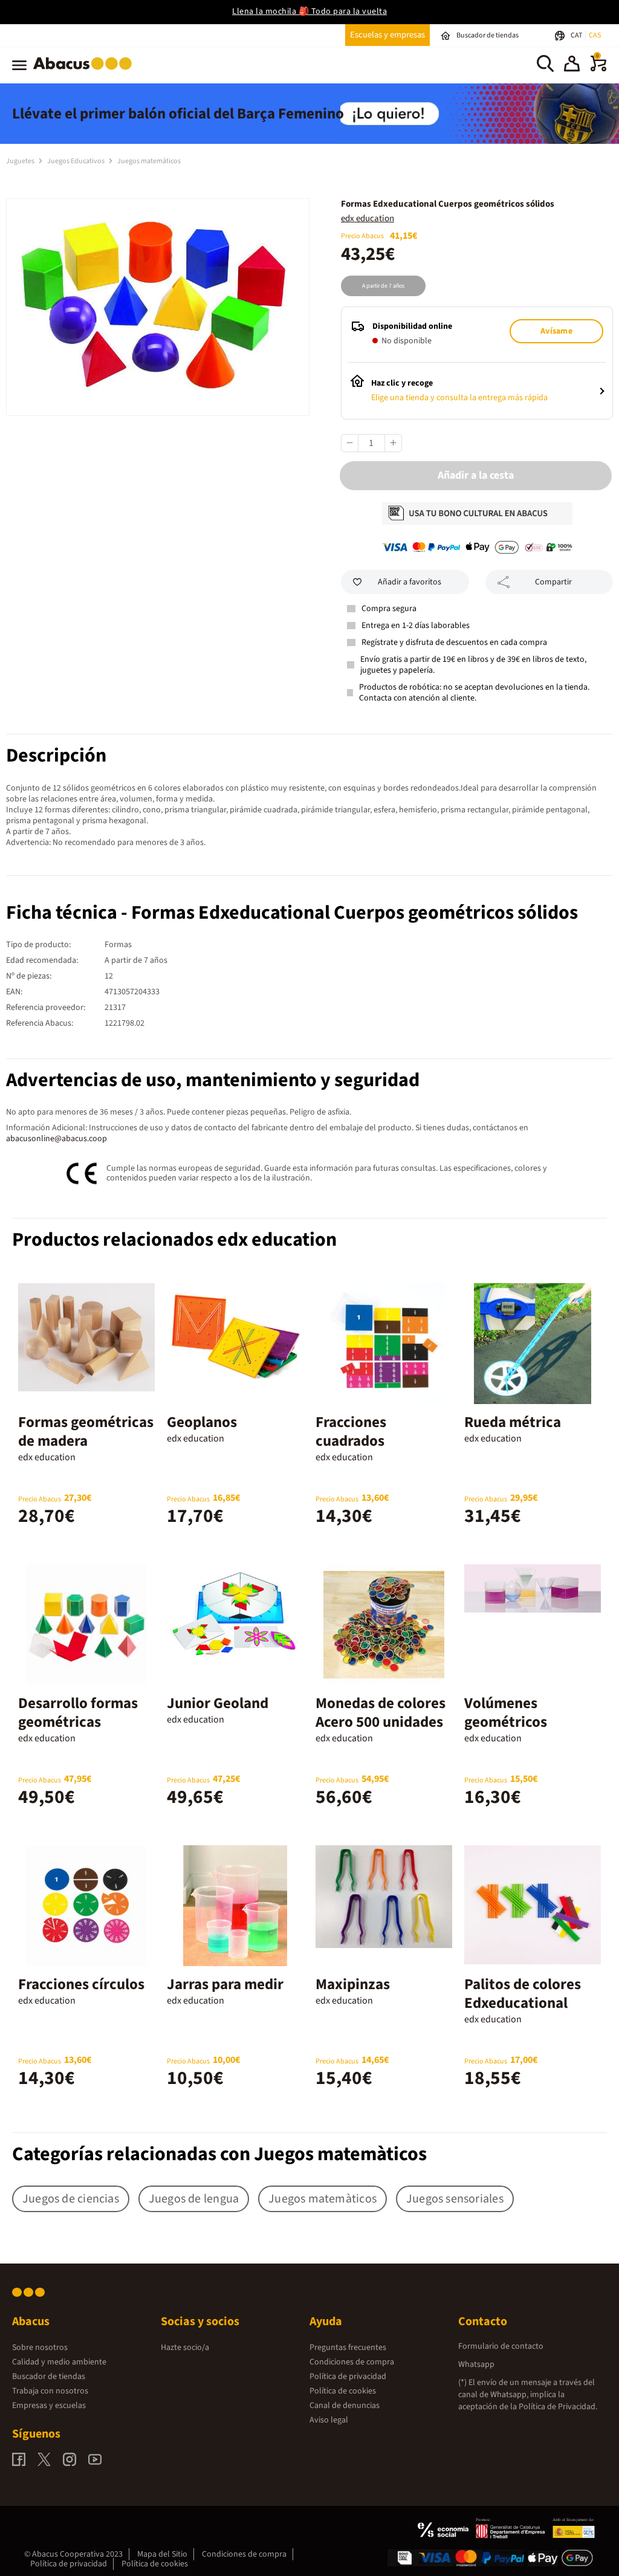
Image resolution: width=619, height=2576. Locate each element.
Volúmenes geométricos (506, 1713)
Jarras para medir (225, 1984)
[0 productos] (598, 69)
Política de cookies (343, 2391)
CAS (595, 35)
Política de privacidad (348, 2377)
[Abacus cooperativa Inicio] (86, 72)
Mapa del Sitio (162, 2554)
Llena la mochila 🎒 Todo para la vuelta (309, 11)
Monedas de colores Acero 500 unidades (381, 1713)
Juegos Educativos (76, 161)
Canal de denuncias (345, 2406)
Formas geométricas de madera (86, 1432)
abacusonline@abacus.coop (57, 1139)
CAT (577, 35)
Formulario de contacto (501, 2346)
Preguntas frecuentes (348, 2348)
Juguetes (21, 161)
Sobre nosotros (40, 2348)
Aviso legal (329, 2420)
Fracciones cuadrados (351, 1432)
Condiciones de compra (352, 2362)
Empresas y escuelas (49, 2406)
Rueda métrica (513, 1422)
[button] (572, 65)
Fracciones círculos (81, 1984)
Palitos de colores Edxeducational (523, 1994)
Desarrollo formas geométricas (78, 1713)
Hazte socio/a (185, 2348)
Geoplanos (202, 1422)
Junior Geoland (218, 1703)
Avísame (556, 331)
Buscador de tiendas (49, 2377)
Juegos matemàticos (149, 161)
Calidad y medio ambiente (59, 2362)
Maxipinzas (353, 1984)
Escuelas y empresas (387, 35)
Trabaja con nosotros (50, 2391)
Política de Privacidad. (558, 2407)
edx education (368, 218)
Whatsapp (476, 2364)
